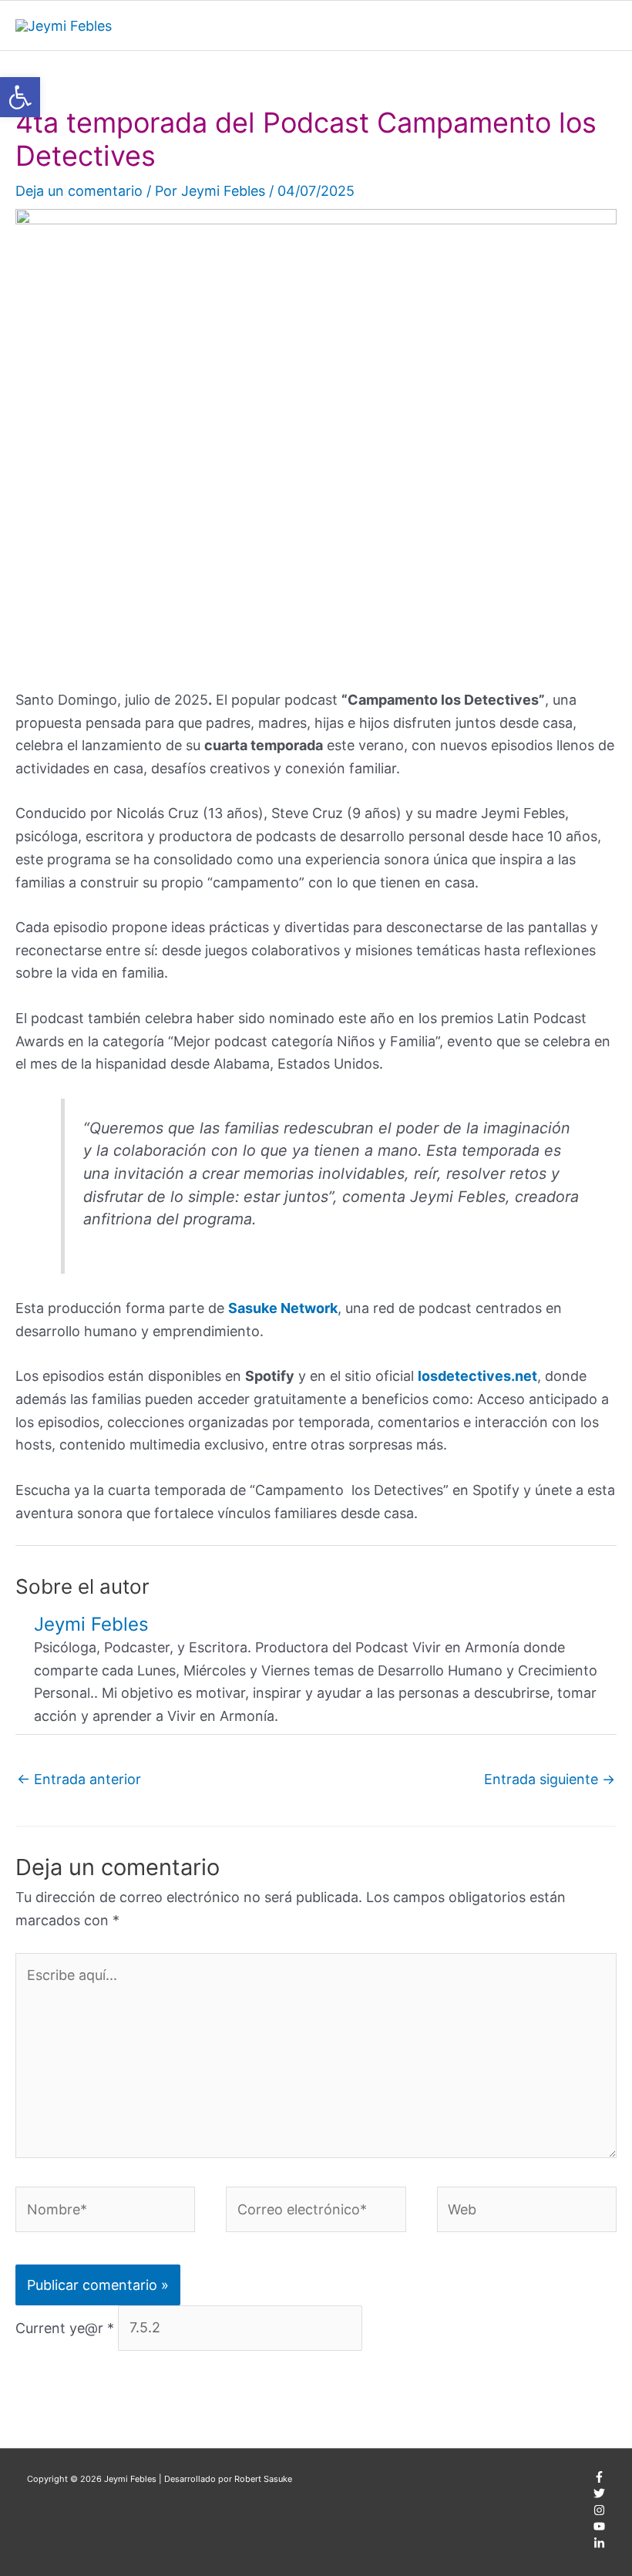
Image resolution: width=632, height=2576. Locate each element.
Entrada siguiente (550, 1779)
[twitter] (599, 2496)
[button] (20, 97)
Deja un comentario (79, 191)
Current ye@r (65, 2327)
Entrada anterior (79, 1779)
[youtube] (599, 2529)
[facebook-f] (599, 2480)
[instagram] (599, 2513)
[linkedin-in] (599, 2546)
